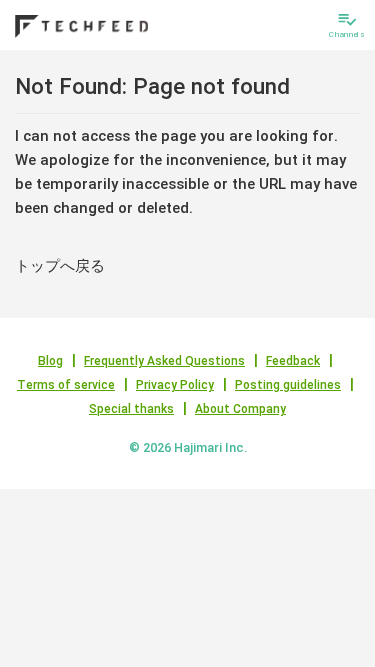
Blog (50, 361)
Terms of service (66, 385)
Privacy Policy (175, 385)
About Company (240, 409)
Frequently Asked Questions (164, 361)
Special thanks (131, 409)
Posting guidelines (288, 385)
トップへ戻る (60, 266)
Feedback (293, 361)
